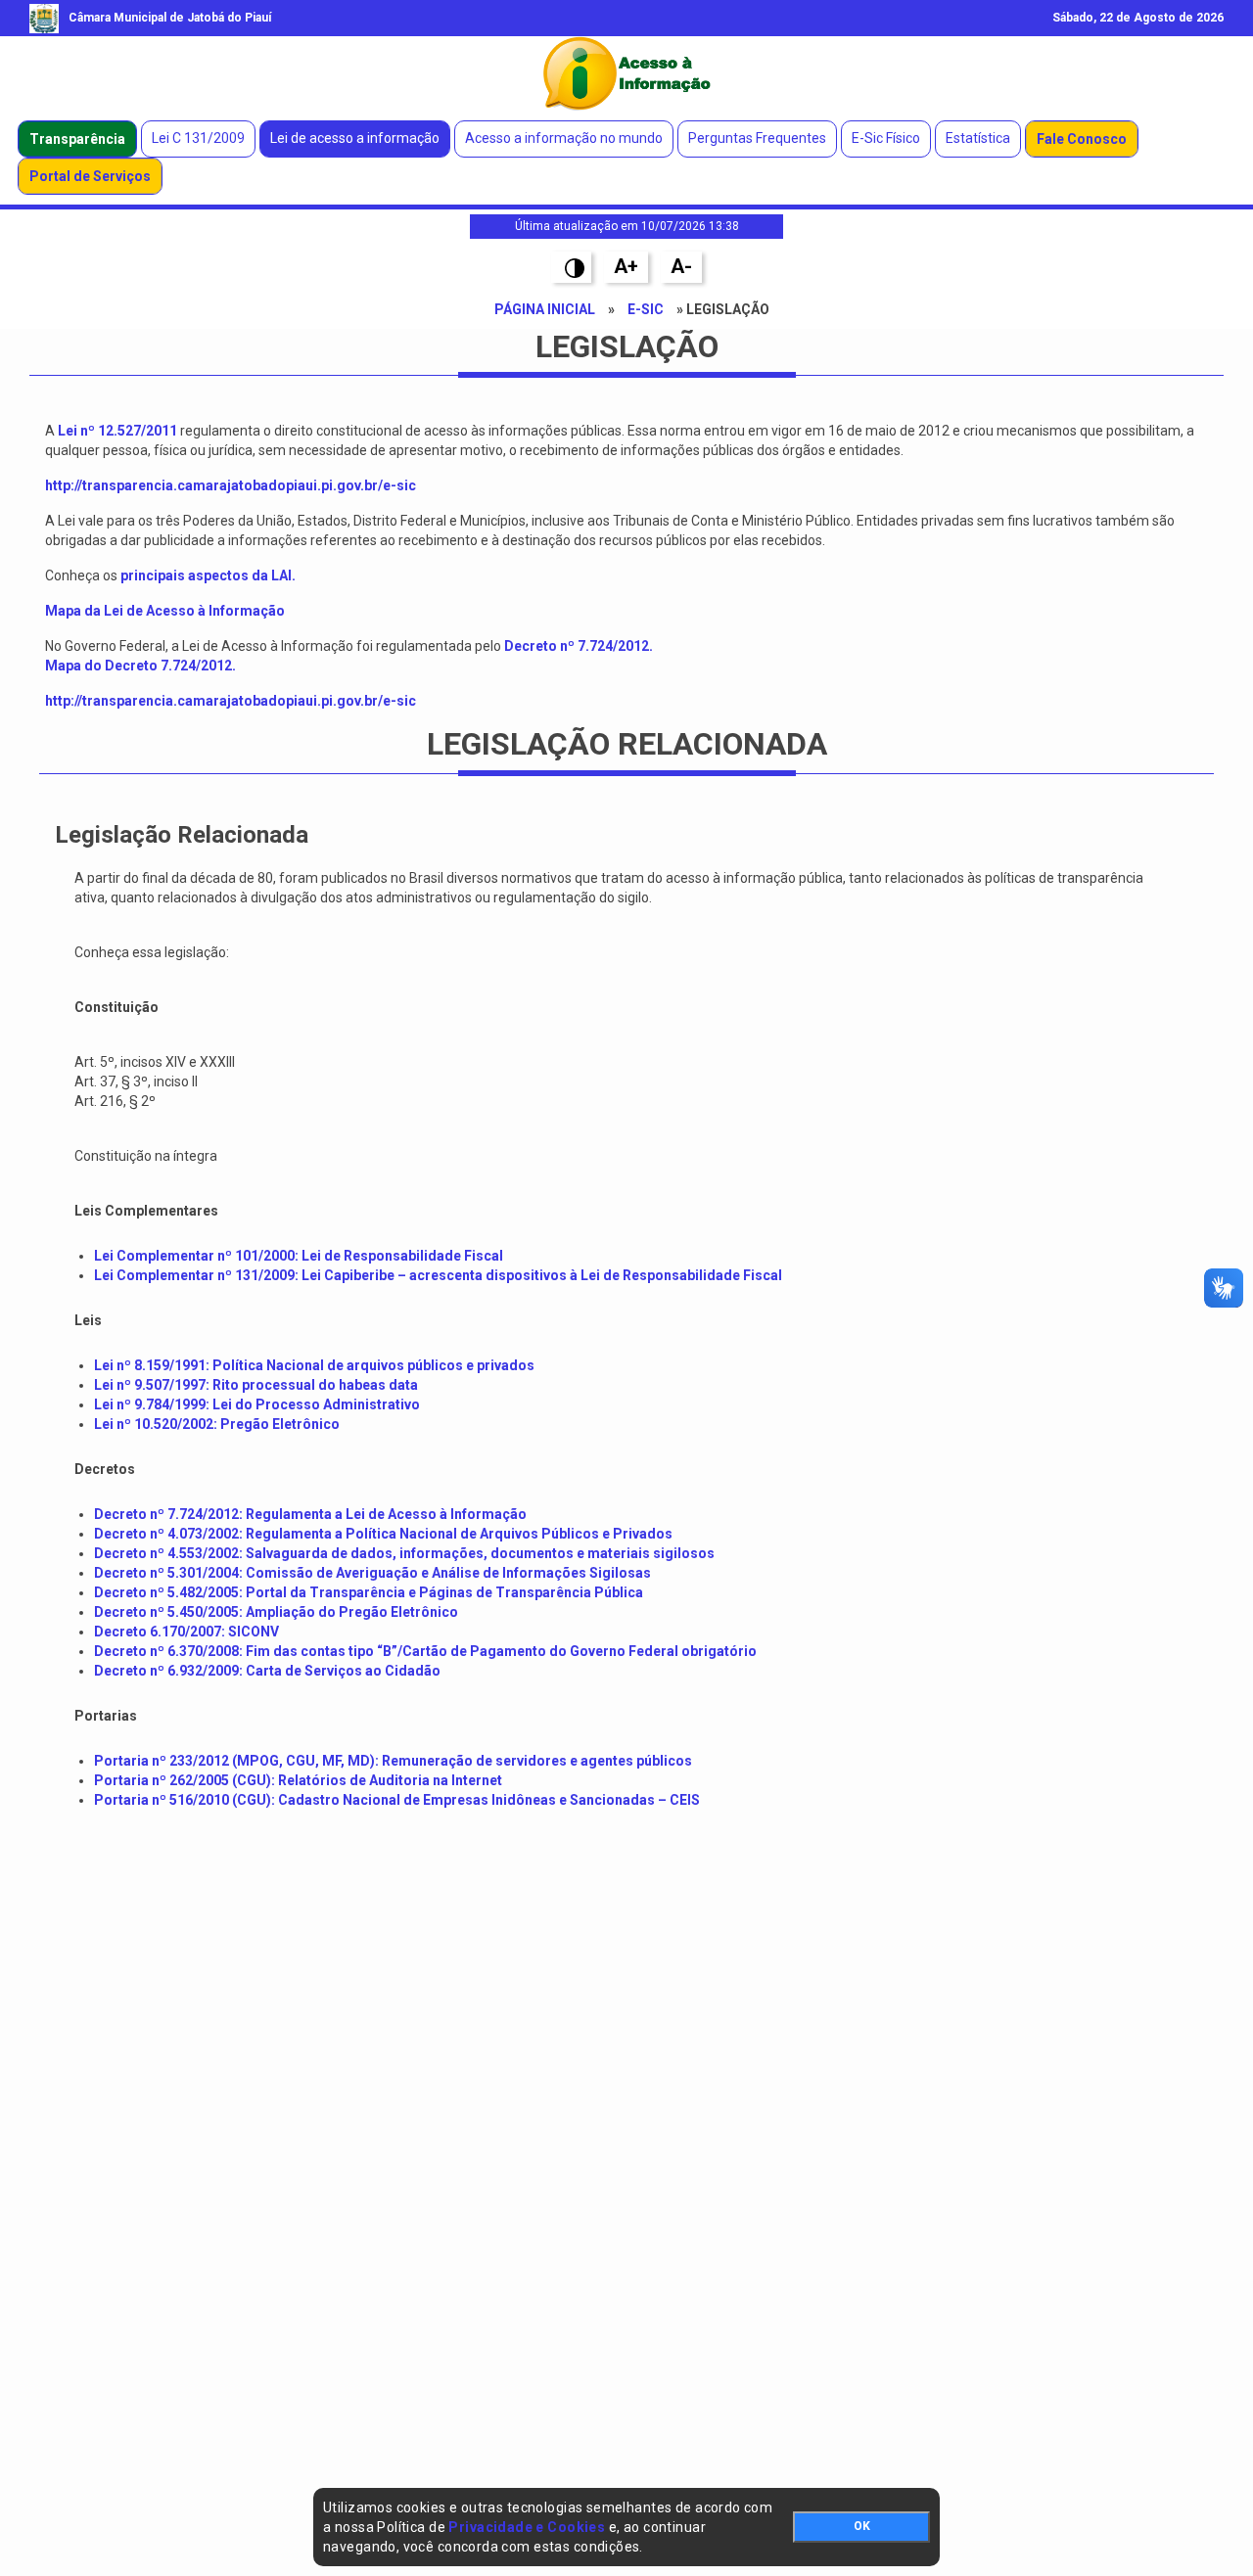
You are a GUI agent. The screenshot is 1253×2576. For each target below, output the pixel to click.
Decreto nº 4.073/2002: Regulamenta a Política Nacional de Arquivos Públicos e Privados (383, 1534)
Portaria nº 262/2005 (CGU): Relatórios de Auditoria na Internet (298, 1780)
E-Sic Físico (886, 138)
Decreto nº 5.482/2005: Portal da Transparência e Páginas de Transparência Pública (369, 1592)
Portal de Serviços (90, 176)
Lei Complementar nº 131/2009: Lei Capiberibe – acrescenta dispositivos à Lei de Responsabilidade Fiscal (438, 1275)
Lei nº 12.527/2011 (117, 431)
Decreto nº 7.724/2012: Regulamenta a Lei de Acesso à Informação (310, 1514)
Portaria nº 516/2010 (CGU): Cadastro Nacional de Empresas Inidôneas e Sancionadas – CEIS (397, 1800)
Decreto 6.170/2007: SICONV (186, 1632)
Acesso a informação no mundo (564, 138)
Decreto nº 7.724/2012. (579, 646)
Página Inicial (545, 309)
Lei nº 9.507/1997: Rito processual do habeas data (256, 1385)
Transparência (77, 139)
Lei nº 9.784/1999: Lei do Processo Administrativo (257, 1404)
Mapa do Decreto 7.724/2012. (140, 666)
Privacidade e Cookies (527, 2527)
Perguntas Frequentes (757, 138)
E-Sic (646, 309)
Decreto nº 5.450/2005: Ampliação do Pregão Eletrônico (276, 1612)
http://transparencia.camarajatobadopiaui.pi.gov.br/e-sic (231, 701)
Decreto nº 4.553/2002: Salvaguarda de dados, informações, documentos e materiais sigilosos (404, 1553)
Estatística (978, 138)
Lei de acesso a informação (355, 138)
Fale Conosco (1082, 139)
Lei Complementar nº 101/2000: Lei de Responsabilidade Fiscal (299, 1256)
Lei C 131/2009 (198, 138)
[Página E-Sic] (626, 73)
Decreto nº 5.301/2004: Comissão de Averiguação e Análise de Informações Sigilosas (372, 1573)
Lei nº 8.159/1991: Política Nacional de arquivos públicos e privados (314, 1365)
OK (862, 2526)
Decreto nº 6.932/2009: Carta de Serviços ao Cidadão (267, 1671)
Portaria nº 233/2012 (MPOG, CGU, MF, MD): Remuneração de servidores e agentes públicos (393, 1761)
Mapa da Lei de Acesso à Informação (165, 611)
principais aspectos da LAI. (208, 575)
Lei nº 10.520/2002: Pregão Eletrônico (217, 1424)
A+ (626, 266)
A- (681, 266)
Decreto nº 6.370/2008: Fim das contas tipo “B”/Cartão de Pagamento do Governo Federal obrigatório (425, 1651)
